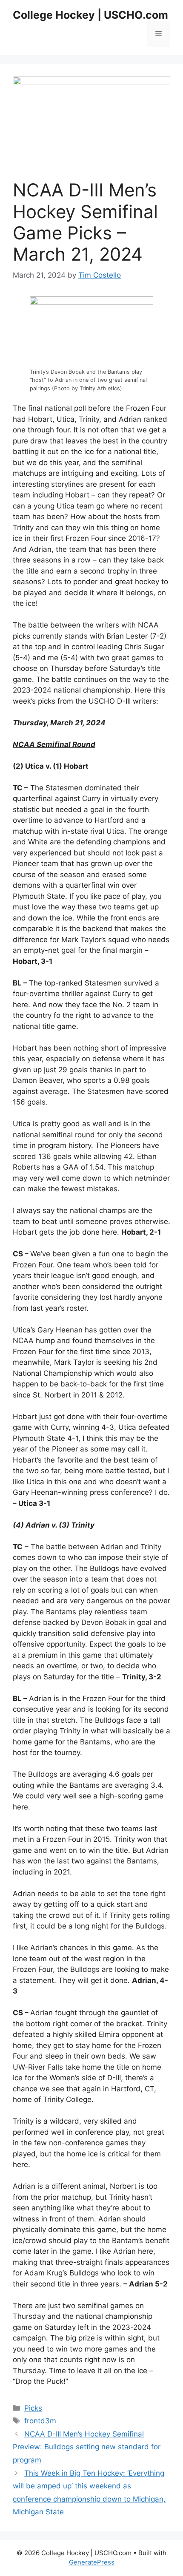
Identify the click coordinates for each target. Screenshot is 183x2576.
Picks (33, 2408)
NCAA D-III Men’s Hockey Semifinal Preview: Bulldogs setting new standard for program (87, 2447)
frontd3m (40, 2421)
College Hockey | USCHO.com (90, 15)
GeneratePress (92, 2562)
